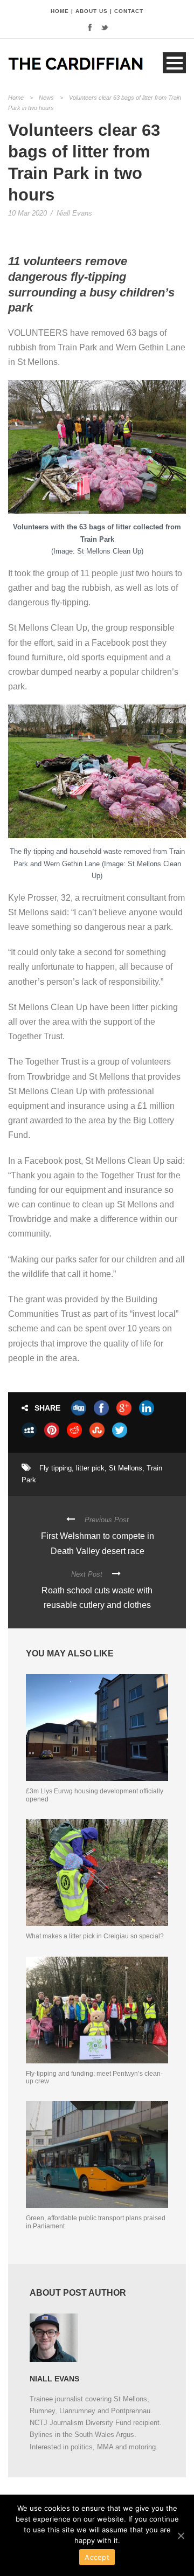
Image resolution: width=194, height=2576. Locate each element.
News (46, 98)
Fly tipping (56, 1468)
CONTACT (129, 11)
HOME (60, 11)
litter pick (90, 1468)
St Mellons (126, 1468)
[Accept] (181, 2536)
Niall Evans (74, 213)
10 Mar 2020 (27, 213)
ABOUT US (92, 11)
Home (16, 98)
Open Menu (174, 63)
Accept (97, 2557)
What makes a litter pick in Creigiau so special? (95, 1936)
